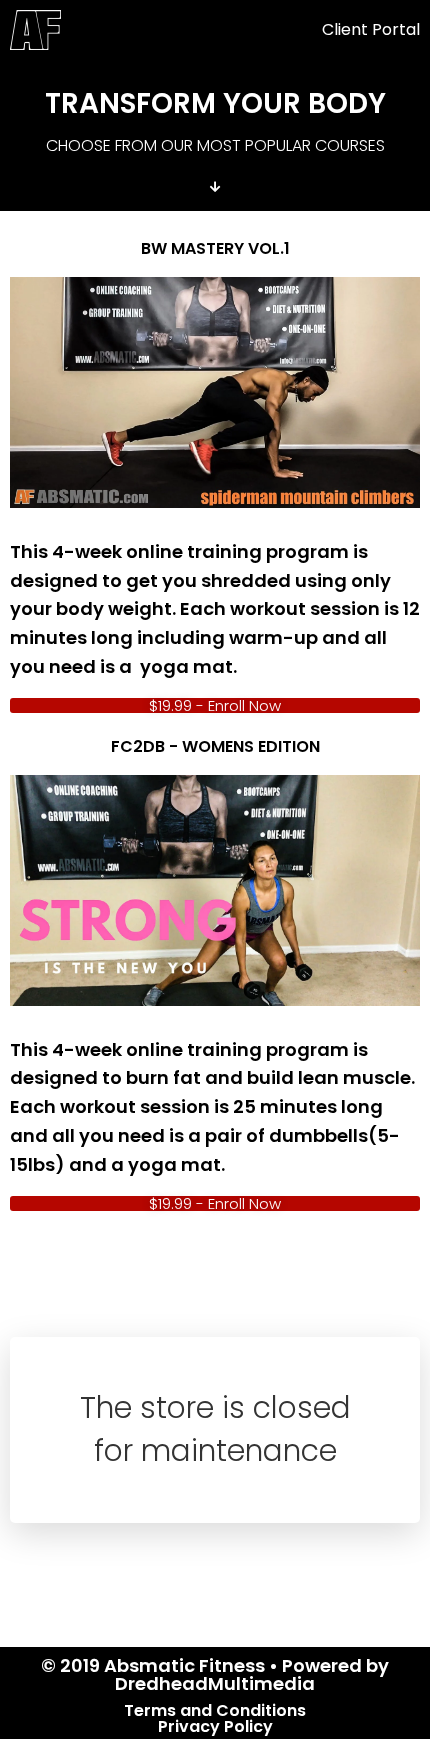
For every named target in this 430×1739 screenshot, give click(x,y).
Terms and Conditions (215, 1710)
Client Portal (371, 29)
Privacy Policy (215, 1726)
